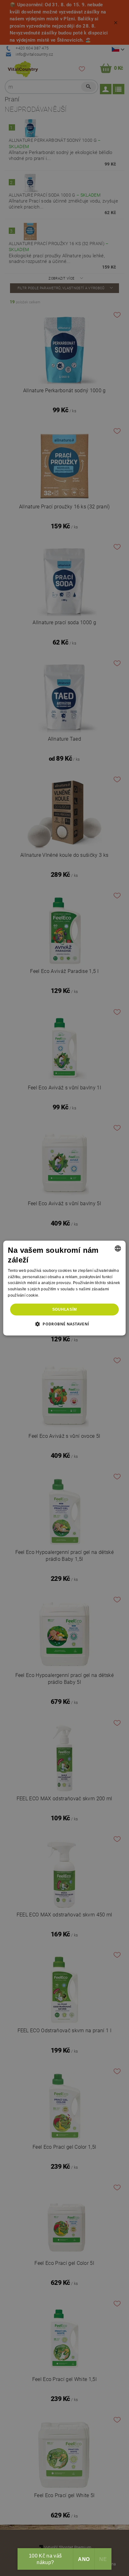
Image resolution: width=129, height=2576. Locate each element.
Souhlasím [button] (65, 1309)
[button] (65, 1324)
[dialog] (64, 1288)
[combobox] (118, 1248)
